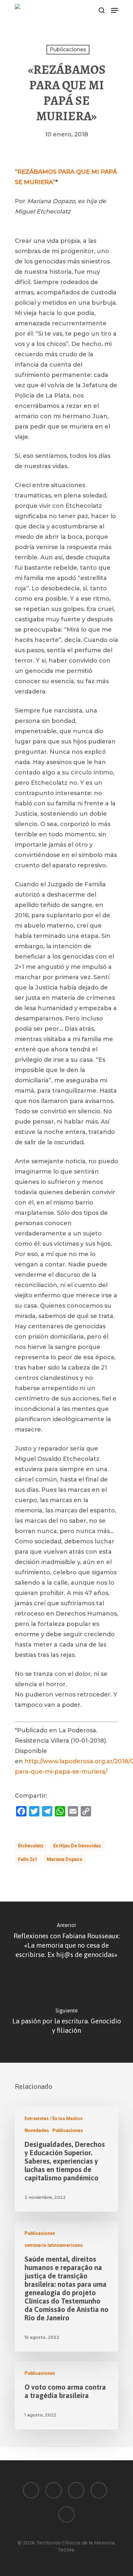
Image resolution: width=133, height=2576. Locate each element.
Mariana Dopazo (65, 1859)
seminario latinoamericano (54, 2245)
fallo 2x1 (28, 1859)
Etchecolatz (31, 1846)
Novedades (37, 2130)
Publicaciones (68, 49)
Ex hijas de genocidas (77, 1846)
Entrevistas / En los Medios (54, 2119)
